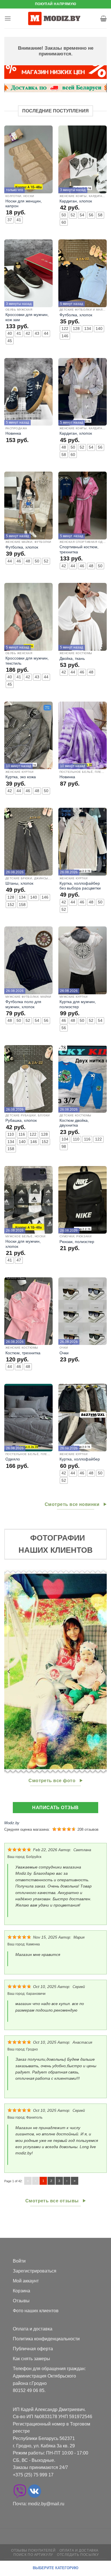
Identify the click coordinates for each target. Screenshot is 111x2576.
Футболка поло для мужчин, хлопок (23, 1004)
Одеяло (13, 1459)
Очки (64, 1353)
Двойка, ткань (72, 659)
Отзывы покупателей (33, 2550)
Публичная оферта (33, 2349)
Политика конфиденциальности (46, 2339)
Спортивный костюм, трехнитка (79, 550)
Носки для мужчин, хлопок (23, 1244)
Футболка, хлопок (76, 315)
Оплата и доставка (33, 2329)
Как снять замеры (31, 2359)
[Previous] (9, 1671)
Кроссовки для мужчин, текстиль (27, 661)
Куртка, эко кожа (21, 777)
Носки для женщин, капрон (24, 204)
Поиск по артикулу (33, 2555)
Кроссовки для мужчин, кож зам (27, 317)
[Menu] (8, 18)
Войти (19, 2261)
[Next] (102, 1671)
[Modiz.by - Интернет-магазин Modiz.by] (55, 18)
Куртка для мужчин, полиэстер (78, 1004)
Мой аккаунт (26, 2281)
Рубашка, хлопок (21, 1120)
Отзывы (21, 2301)
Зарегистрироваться (35, 2271)
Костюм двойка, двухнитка (74, 1123)
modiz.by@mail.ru (46, 2504)
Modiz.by (12, 1823)
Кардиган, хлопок (76, 201)
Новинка (13, 433)
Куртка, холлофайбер (80, 1459)
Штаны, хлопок (19, 883)
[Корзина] (103, 18)
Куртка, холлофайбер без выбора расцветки (80, 886)
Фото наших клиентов (36, 2311)
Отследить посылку (78, 2555)
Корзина (21, 2291)
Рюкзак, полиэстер (77, 1242)
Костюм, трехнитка (23, 1353)
